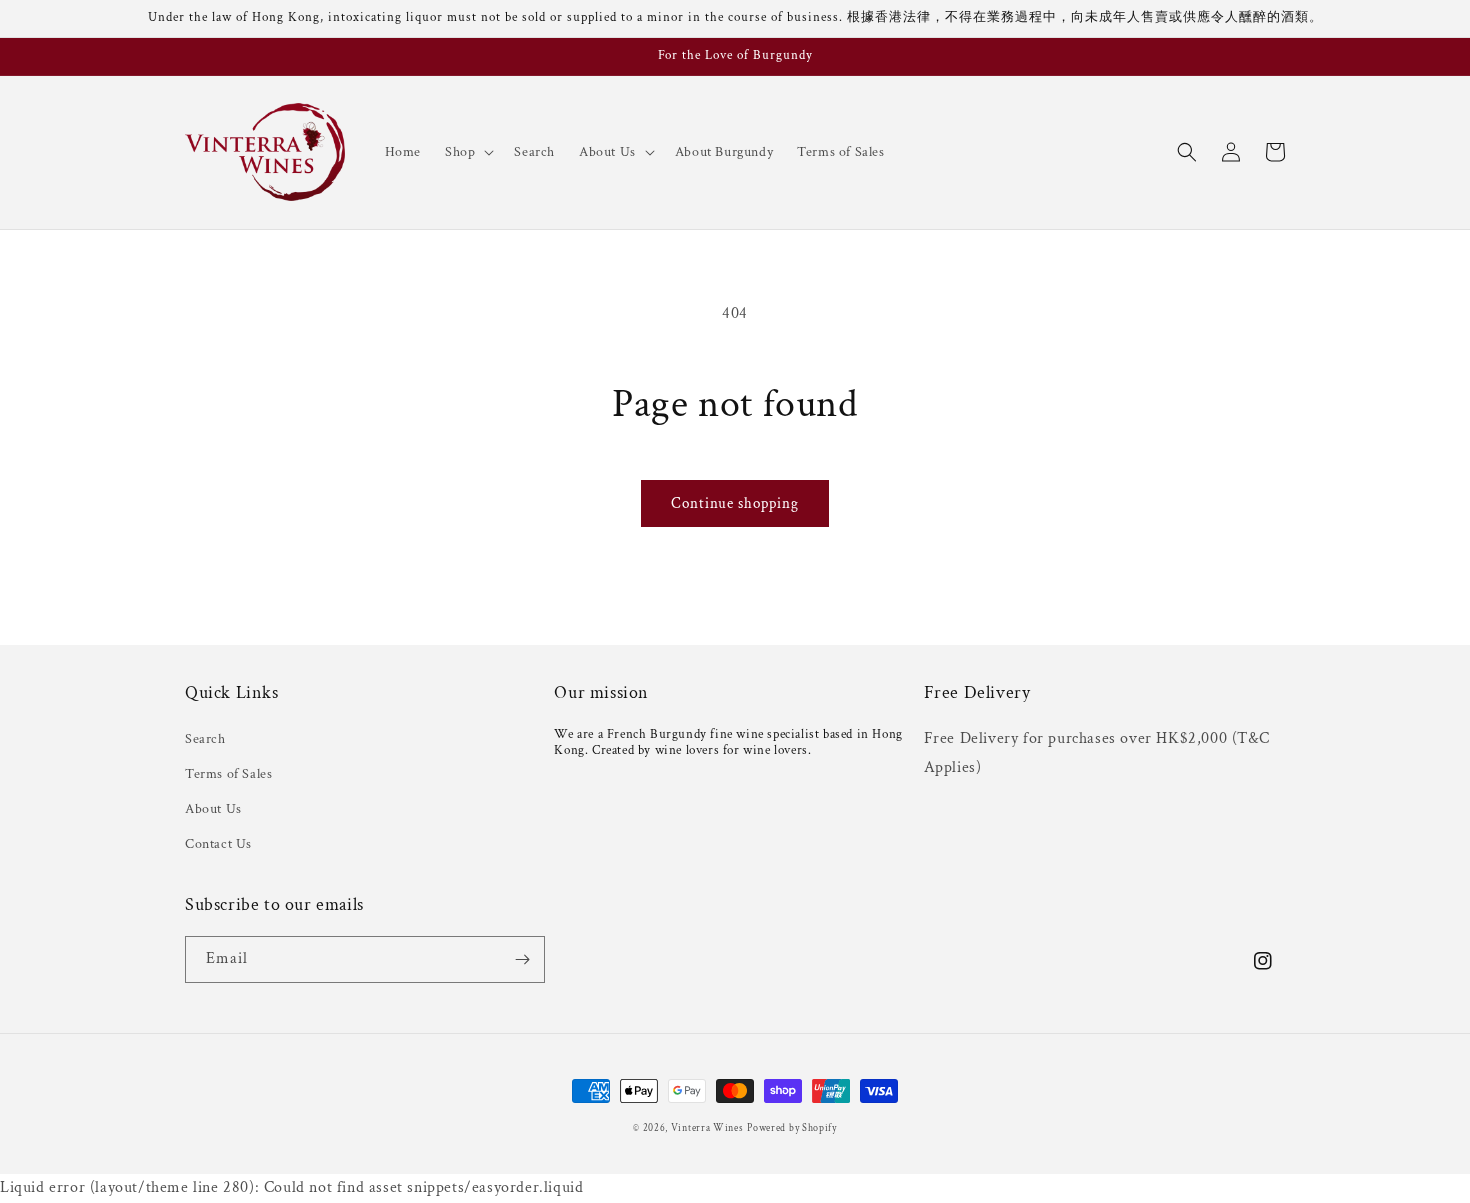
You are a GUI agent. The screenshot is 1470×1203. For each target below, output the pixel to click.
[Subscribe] (522, 959)
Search (205, 739)
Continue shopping (735, 503)
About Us (213, 809)
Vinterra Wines (707, 1128)
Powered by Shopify (792, 1128)
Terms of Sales (228, 774)
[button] (467, 152)
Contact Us (218, 844)
